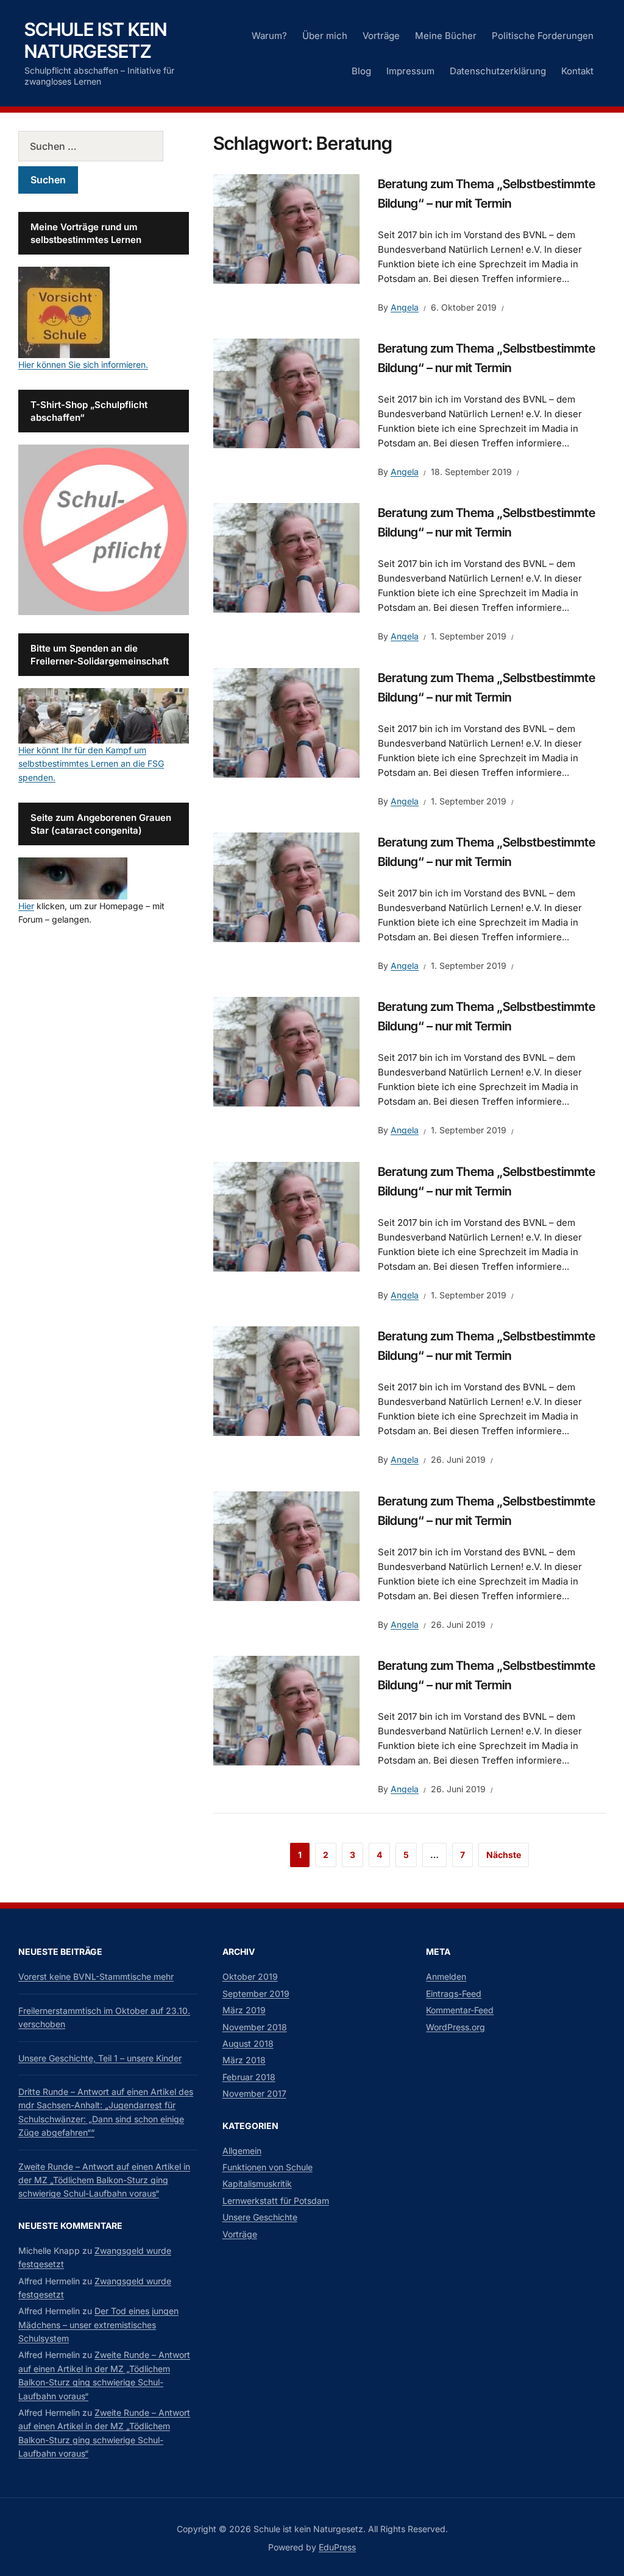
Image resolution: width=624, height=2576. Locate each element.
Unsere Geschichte (260, 2217)
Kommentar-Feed (460, 2010)
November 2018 (255, 2027)
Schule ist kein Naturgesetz (96, 40)
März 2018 (244, 2060)
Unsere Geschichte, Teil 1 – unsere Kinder (100, 2058)
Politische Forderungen (543, 36)
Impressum (410, 71)
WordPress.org (456, 2027)
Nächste (504, 1855)
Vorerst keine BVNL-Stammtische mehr (96, 1976)
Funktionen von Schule (268, 2167)
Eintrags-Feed (454, 1994)
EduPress (337, 2547)
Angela (405, 307)
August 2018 (248, 2043)
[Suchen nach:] (104, 146)
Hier (26, 906)
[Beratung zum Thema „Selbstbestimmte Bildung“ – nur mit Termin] (286, 228)
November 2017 (254, 2093)
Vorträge (381, 36)
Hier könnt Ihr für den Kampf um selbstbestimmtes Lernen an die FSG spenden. (91, 764)
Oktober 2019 (250, 1976)
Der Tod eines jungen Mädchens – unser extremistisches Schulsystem (98, 2324)
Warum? (269, 36)
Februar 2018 (249, 2077)
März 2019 (244, 2010)
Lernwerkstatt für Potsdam (276, 2201)
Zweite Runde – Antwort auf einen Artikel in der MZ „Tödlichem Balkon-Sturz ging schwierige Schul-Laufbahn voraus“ (104, 2180)
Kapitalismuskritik (257, 2184)
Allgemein (242, 2151)
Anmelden (446, 1976)
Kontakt (577, 71)
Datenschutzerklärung (498, 71)
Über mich (325, 36)
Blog (361, 71)
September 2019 (256, 1994)
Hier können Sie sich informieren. (83, 364)
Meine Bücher (446, 36)
